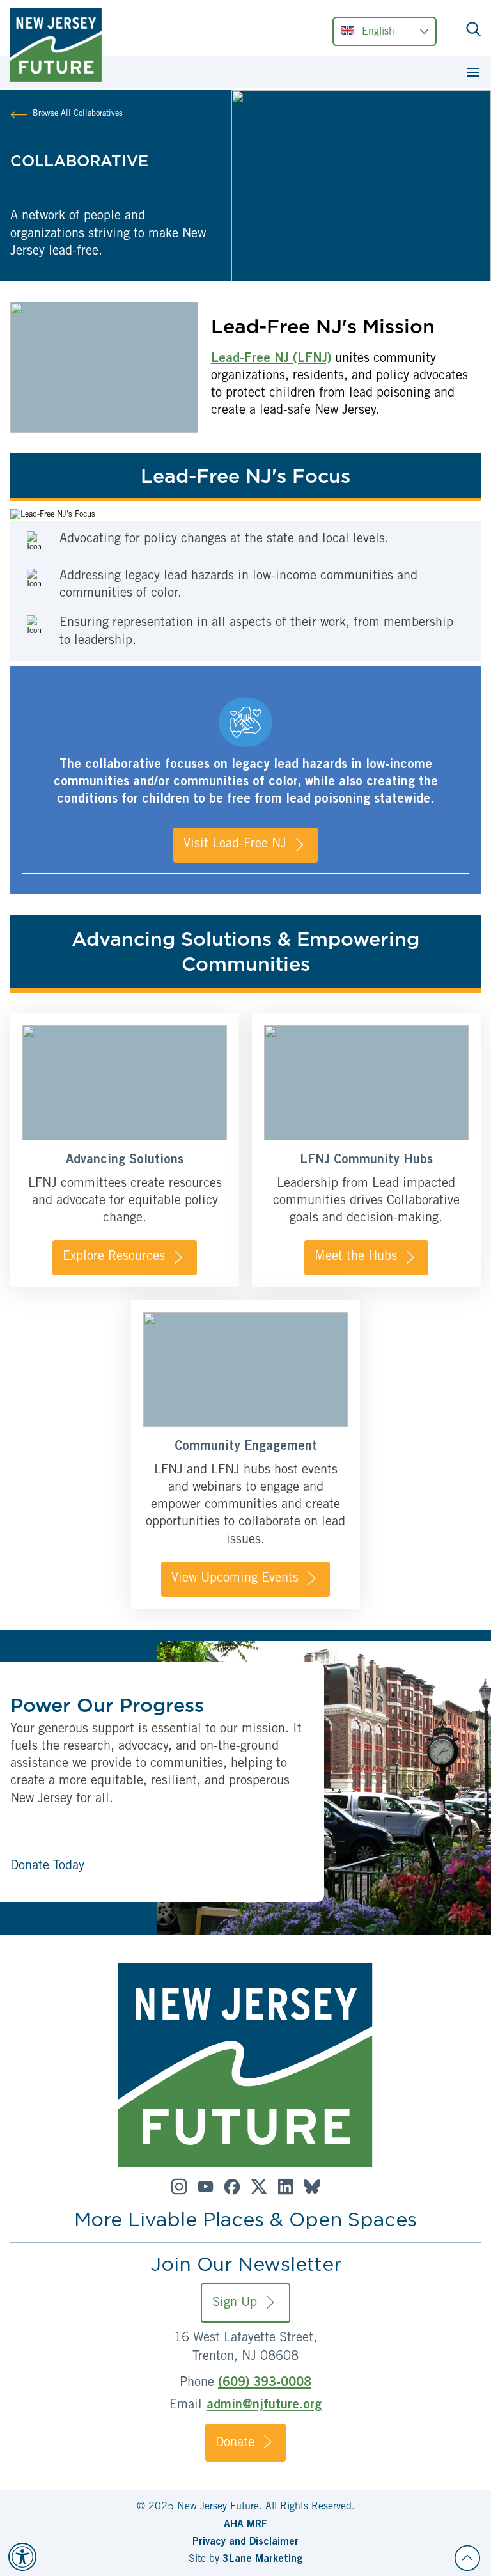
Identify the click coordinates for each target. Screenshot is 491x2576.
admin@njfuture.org (264, 2406)
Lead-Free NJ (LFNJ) (271, 359)
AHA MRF (245, 2525)
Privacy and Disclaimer (245, 2542)
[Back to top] (467, 2558)
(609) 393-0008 (265, 2384)
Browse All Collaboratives (78, 114)
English (378, 32)
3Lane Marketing (262, 2559)
